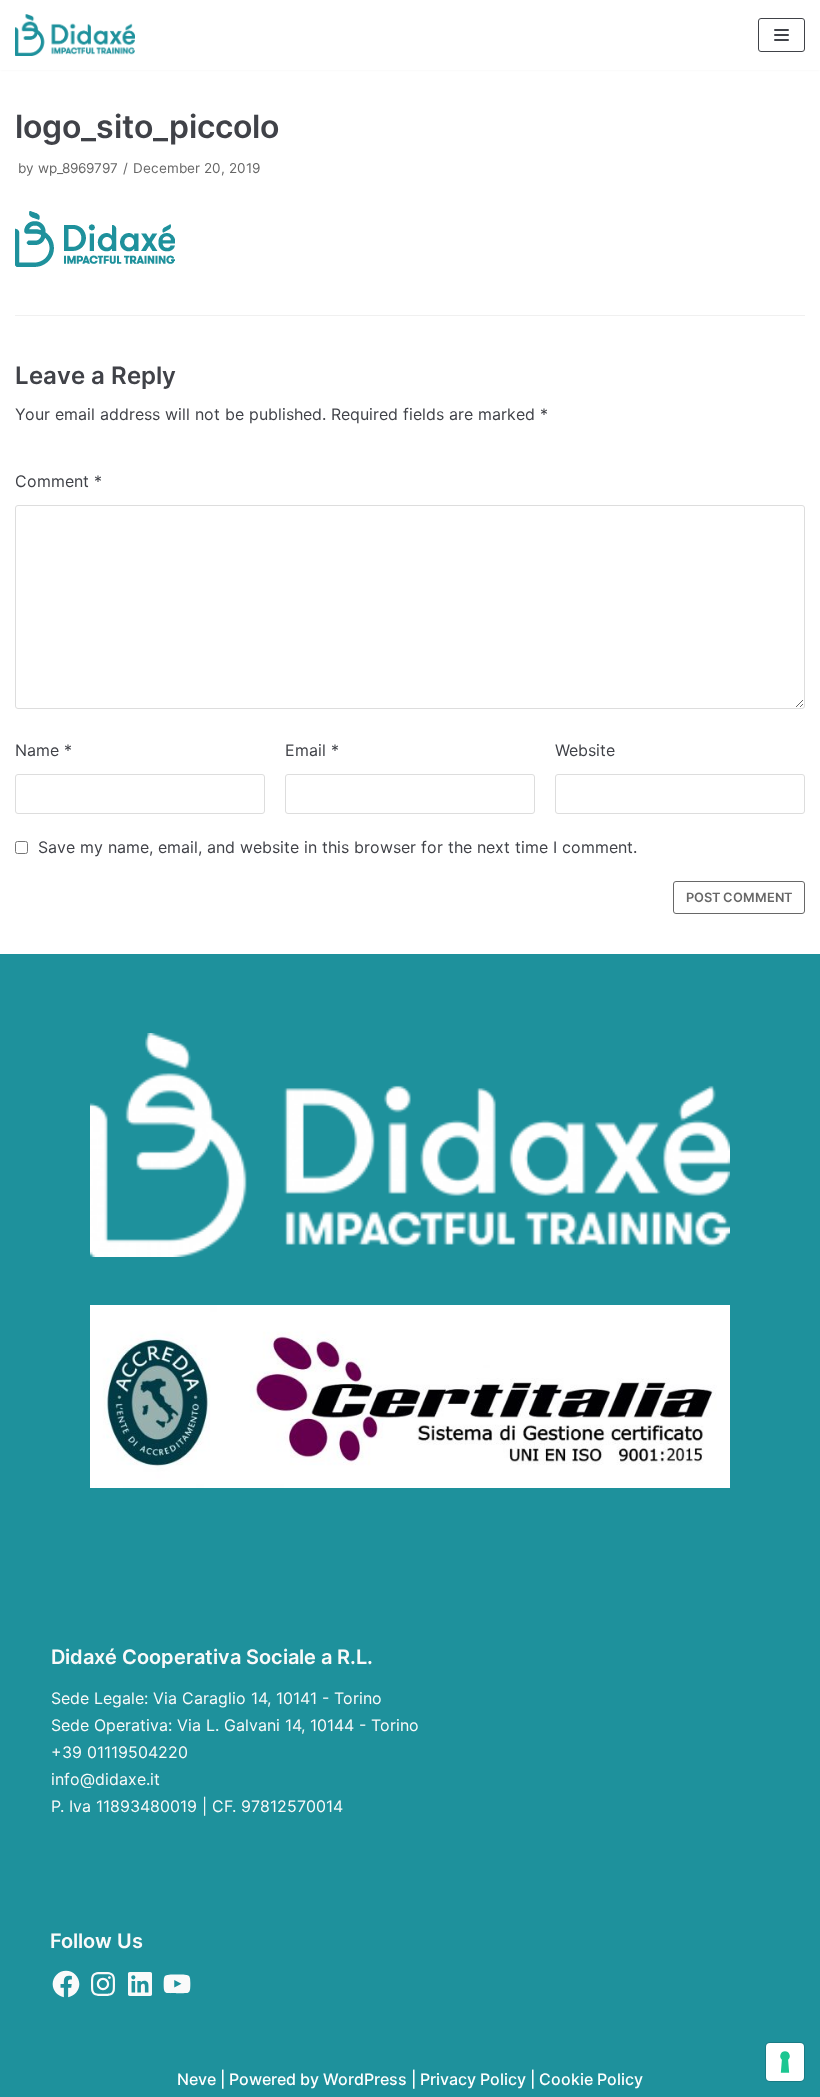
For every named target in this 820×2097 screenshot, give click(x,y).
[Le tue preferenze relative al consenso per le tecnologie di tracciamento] (785, 2062)
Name (43, 750)
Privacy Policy (473, 2079)
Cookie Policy (591, 2079)
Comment (58, 481)
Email (312, 750)
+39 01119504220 (119, 1752)
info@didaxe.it (105, 1779)
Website (585, 750)
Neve (196, 2079)
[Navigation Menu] (781, 35)
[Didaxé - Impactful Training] (75, 35)
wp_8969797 (78, 168)
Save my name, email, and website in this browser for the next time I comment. (337, 847)
